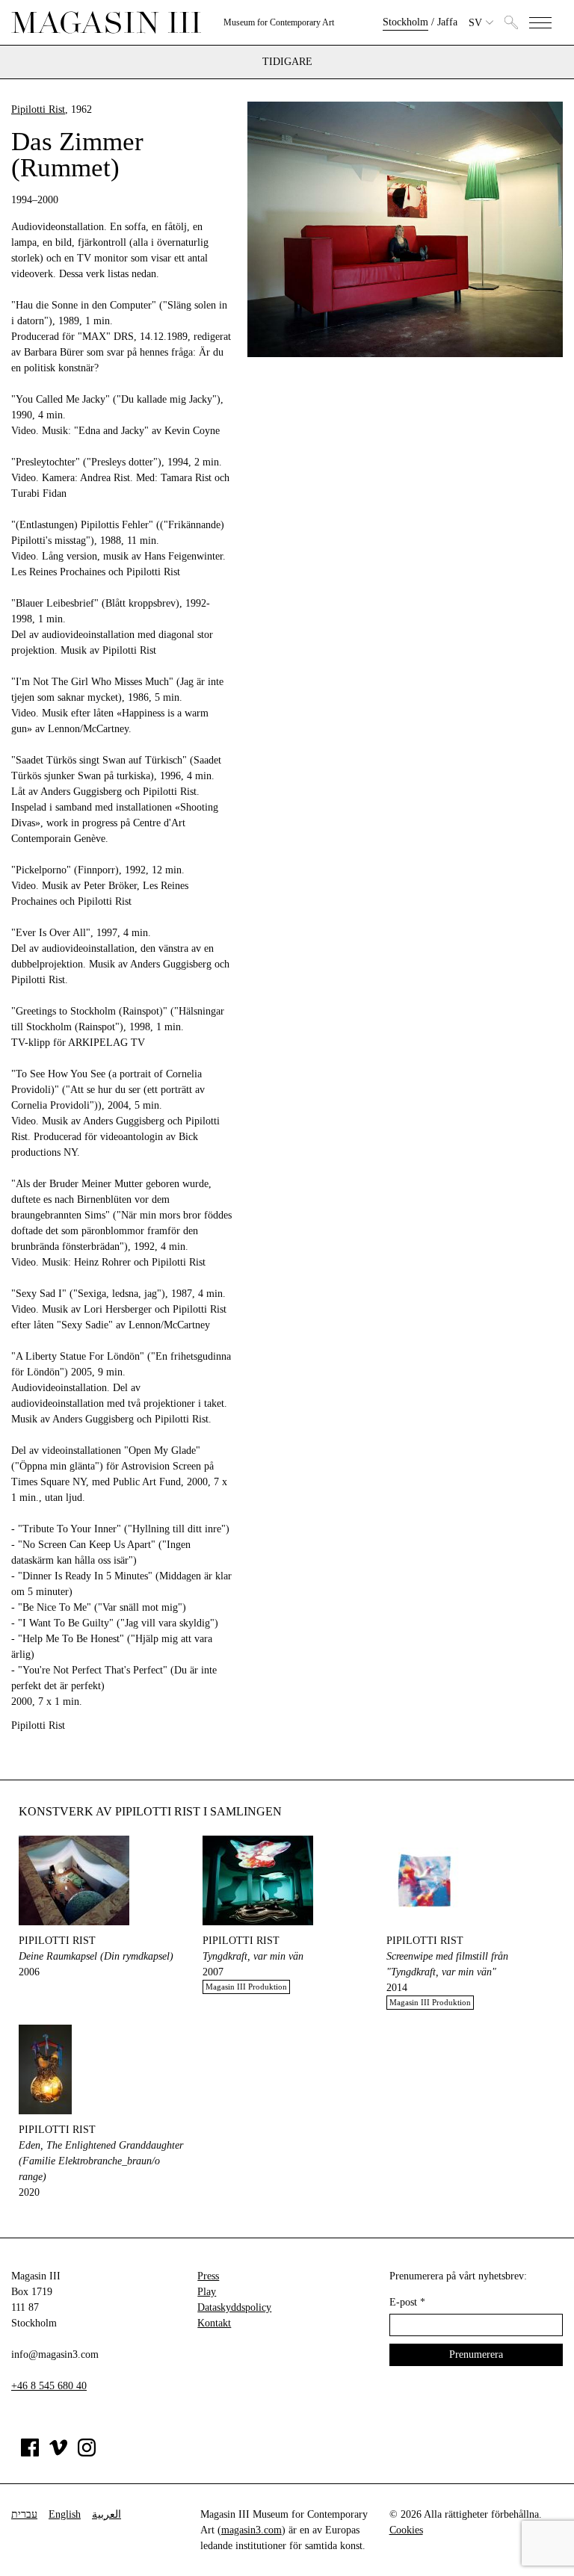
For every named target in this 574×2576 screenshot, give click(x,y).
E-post (407, 2302)
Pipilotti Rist (38, 109)
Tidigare (287, 62)
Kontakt (214, 2323)
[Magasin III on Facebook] (30, 2453)
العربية (107, 2514)
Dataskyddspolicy (234, 2307)
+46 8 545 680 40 (49, 2386)
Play (207, 2292)
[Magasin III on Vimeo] (58, 2453)
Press (208, 2276)
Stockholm (405, 22)
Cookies (406, 2530)
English (65, 2514)
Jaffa (447, 22)
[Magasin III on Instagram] (87, 2453)
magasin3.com (251, 2530)
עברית (24, 2514)
